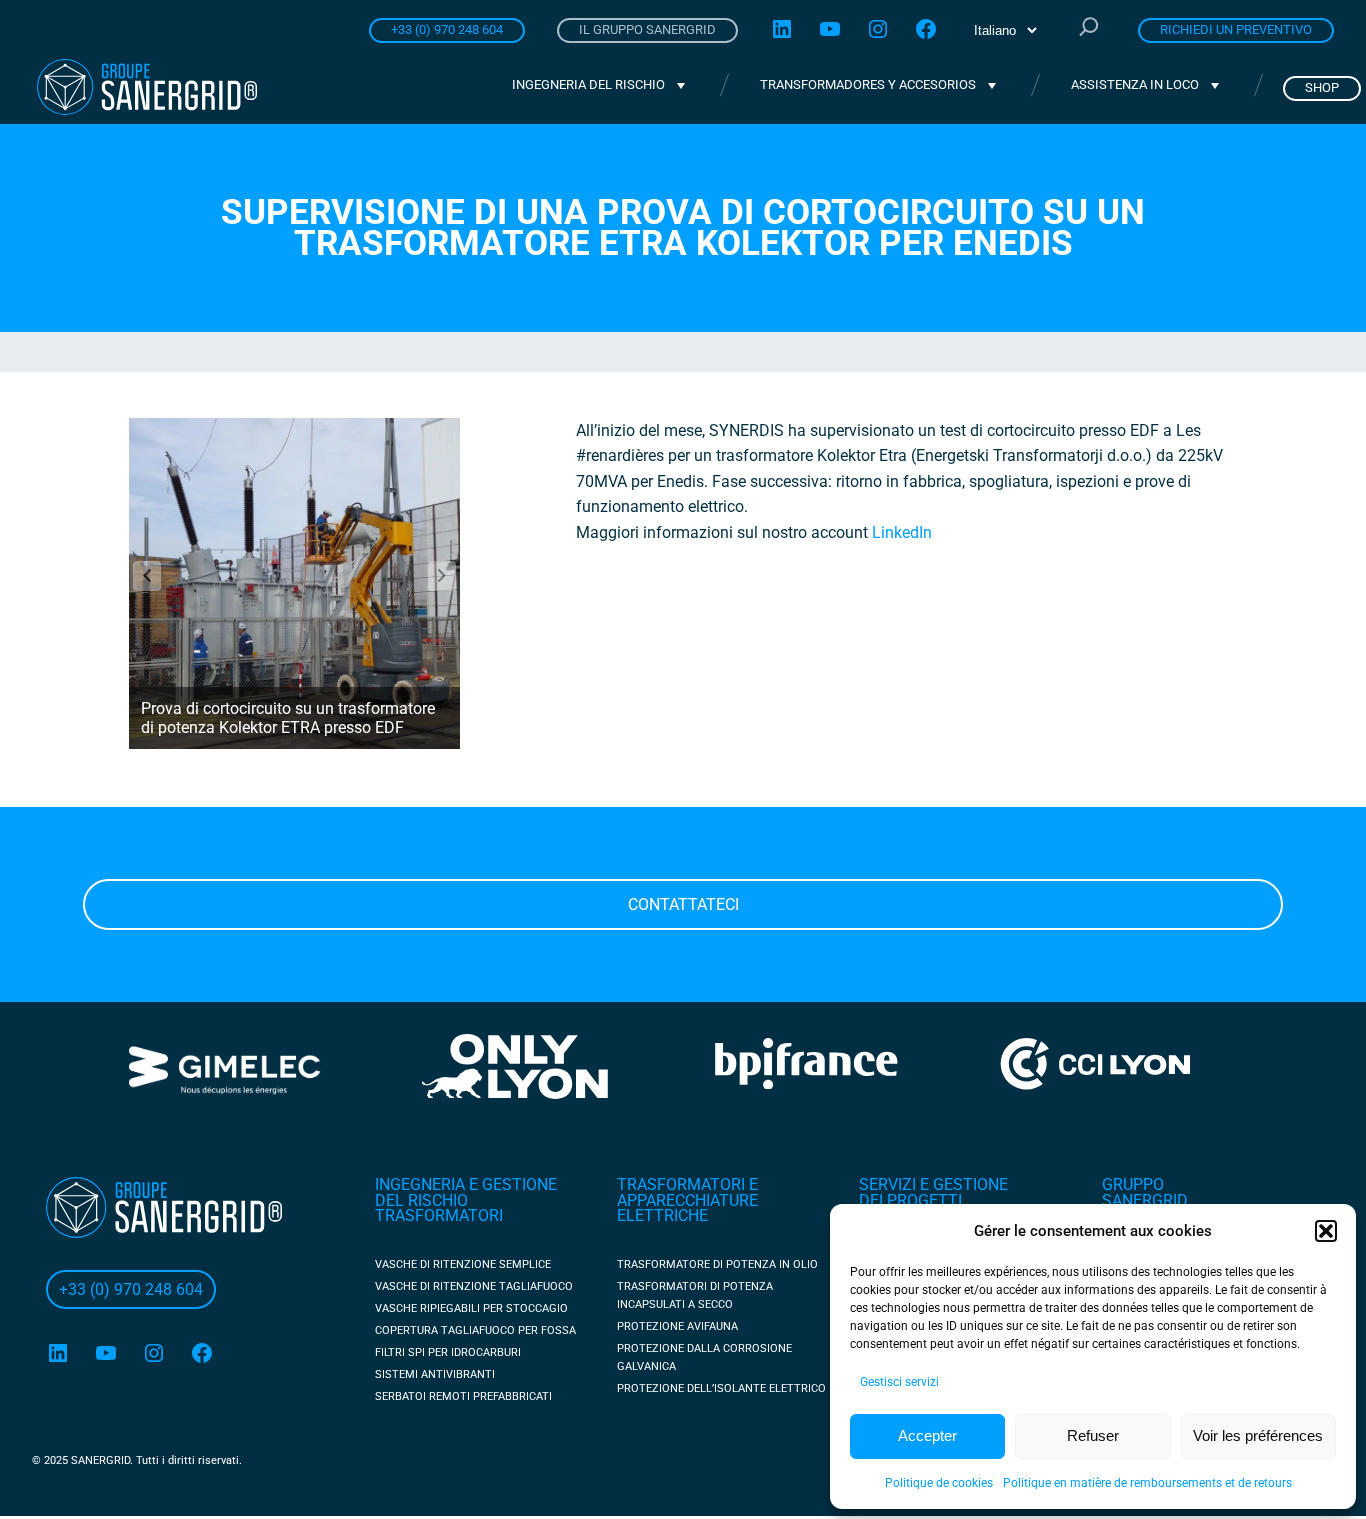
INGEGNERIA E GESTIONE (466, 1184)
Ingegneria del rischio (588, 84)
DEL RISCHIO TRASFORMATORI (439, 1208)
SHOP (1322, 87)
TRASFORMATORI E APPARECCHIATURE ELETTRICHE (687, 1200)
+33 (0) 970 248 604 (447, 29)
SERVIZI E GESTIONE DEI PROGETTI (933, 1192)
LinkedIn (902, 532)
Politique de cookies (939, 1483)
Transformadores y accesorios (868, 84)
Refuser (1093, 1435)
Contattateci (683, 904)
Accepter (927, 1435)
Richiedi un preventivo (1236, 29)
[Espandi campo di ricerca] (1089, 29)
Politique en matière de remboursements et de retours (1147, 1483)
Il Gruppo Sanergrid (647, 29)
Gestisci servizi (899, 1382)
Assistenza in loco (1135, 84)
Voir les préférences (1258, 1435)
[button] (1326, 1231)
